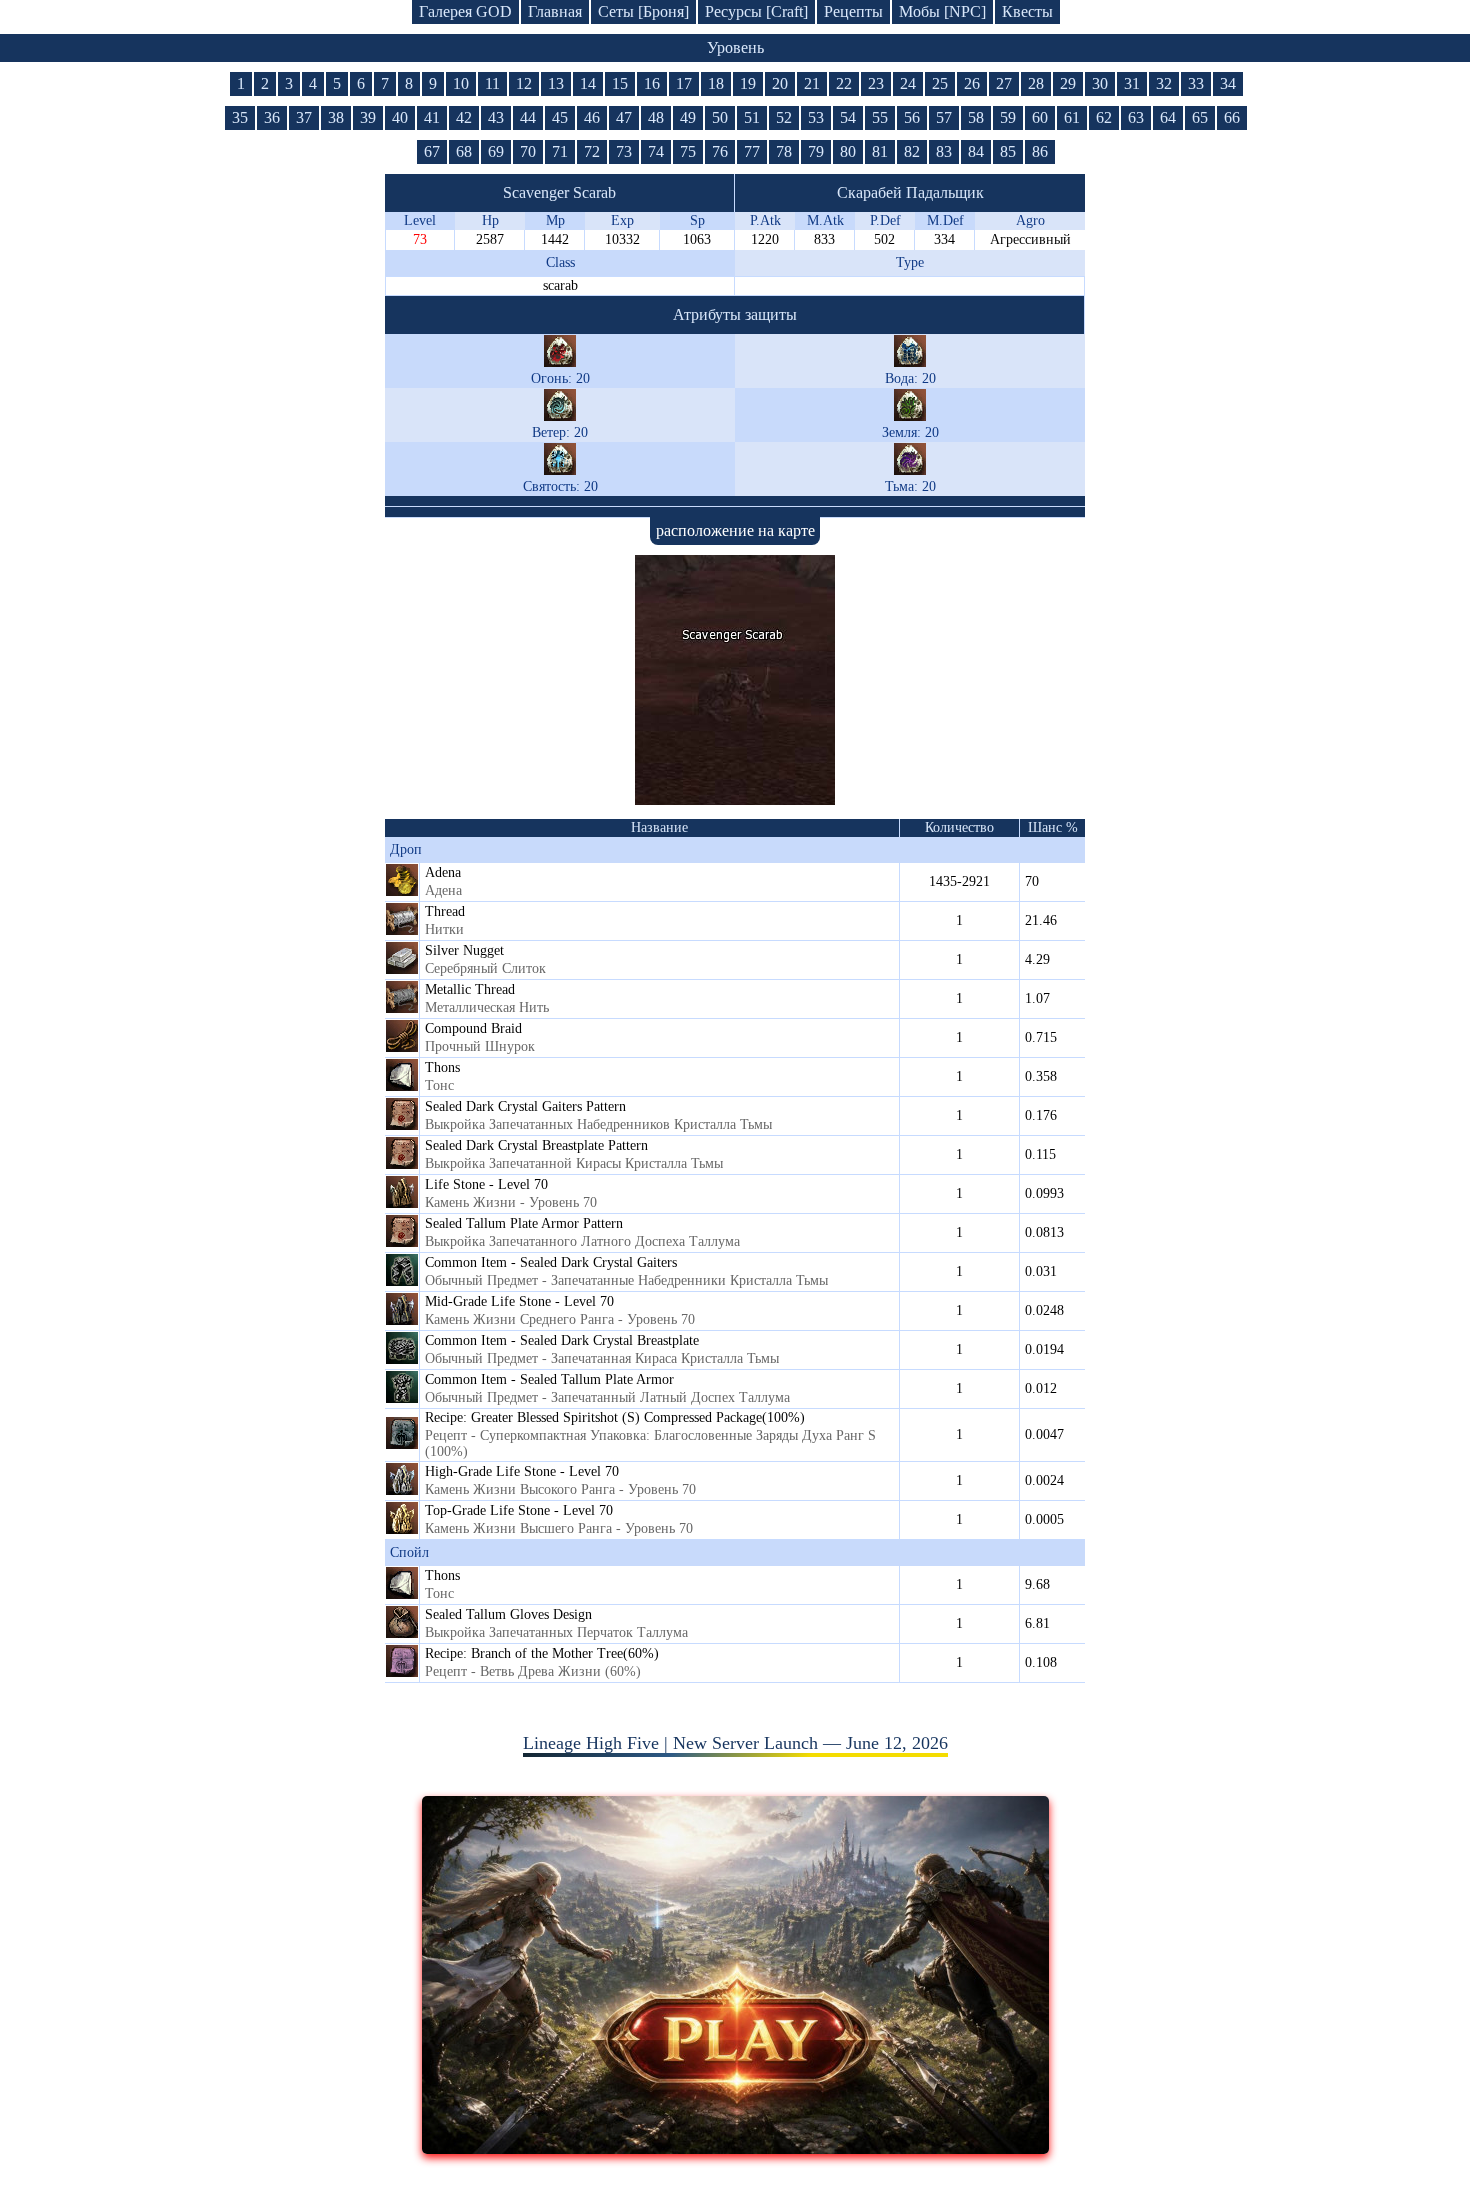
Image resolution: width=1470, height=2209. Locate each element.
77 (752, 151)
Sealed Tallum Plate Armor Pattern (524, 1223)
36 (272, 117)
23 (876, 83)
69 (496, 151)
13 (556, 83)
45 (560, 117)
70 (528, 151)
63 (1136, 117)
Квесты (1027, 11)
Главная (555, 11)
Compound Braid (473, 1028)
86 (1040, 151)
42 (464, 117)
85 (1008, 151)
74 (656, 151)
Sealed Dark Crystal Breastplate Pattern (536, 1145)
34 (1228, 83)
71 (560, 151)
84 (976, 151)
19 (748, 83)
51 (752, 117)
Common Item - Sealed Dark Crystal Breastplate (562, 1340)
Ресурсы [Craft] (756, 11)
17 (684, 83)
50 (720, 117)
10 (461, 83)
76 (720, 151)
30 (1100, 83)
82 (912, 151)
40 (400, 117)
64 (1168, 117)
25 (940, 83)
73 (624, 151)
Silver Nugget (464, 950)
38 (336, 117)
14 (588, 83)
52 (784, 117)
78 (784, 151)
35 (240, 117)
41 (432, 117)
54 (848, 117)
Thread (445, 911)
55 (880, 117)
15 (620, 83)
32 (1164, 83)
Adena (443, 872)
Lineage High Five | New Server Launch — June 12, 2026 (735, 1743)
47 (624, 117)
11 (492, 83)
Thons (442, 1067)
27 (1004, 83)
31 (1132, 83)
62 (1104, 117)
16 (652, 83)
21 (812, 83)
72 (592, 151)
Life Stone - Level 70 (486, 1184)
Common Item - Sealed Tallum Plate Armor (549, 1379)
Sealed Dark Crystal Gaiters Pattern (525, 1106)
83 (944, 151)
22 (844, 83)
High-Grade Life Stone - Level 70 (522, 1471)
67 (432, 151)
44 (528, 117)
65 (1200, 117)
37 (304, 117)
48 (656, 117)
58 (976, 117)
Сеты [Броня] (643, 11)
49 (688, 117)
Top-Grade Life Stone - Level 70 (519, 1510)
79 (816, 151)
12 (524, 83)
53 (816, 117)
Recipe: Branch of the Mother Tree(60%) (542, 1653)
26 (972, 83)
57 (944, 117)
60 (1040, 117)
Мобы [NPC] (942, 11)
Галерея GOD (465, 11)
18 (716, 83)
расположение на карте (735, 530)
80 (848, 151)
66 (1232, 117)
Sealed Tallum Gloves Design (508, 1614)
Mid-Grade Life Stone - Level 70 (519, 1301)
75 (688, 151)
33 (1196, 83)
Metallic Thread (470, 989)
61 (1072, 117)
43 (496, 117)
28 (1036, 83)
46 (592, 117)
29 (1068, 83)
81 (880, 151)
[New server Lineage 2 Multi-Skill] (735, 2148)
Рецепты (853, 11)
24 (908, 83)
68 (464, 151)
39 (368, 117)
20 (780, 83)
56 (912, 117)
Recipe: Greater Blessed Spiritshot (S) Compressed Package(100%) (615, 1417)
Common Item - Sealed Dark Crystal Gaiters (551, 1262)
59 (1008, 117)
